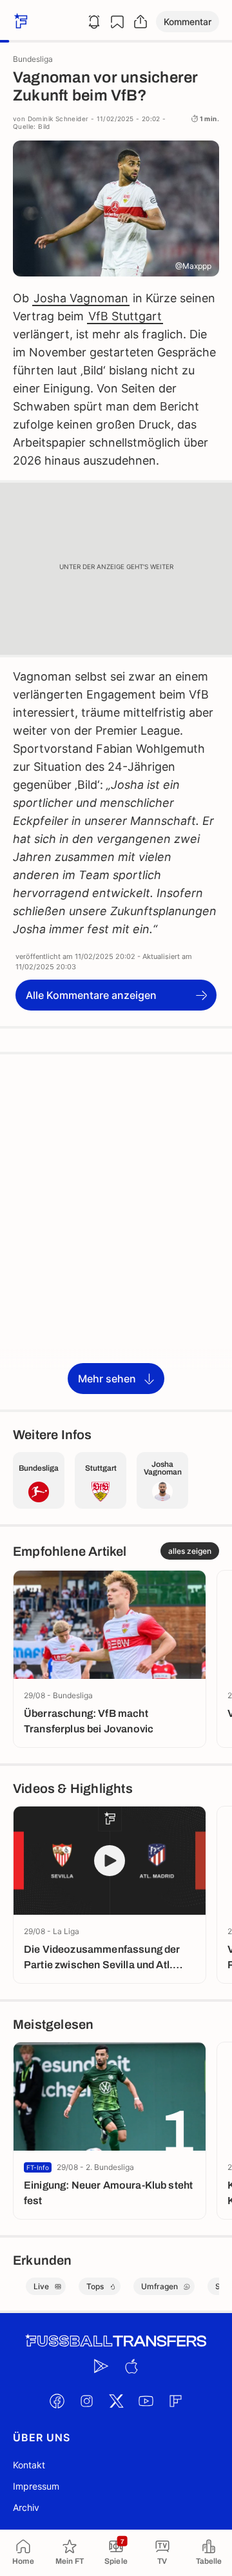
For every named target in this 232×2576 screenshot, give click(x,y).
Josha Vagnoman (81, 298)
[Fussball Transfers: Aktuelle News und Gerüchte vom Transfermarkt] (116, 2341)
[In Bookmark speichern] (117, 22)
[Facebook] (57, 2401)
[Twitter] (116, 2401)
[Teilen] (140, 22)
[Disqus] (116, 1231)
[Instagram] (86, 2401)
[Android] (101, 2366)
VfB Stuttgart (125, 316)
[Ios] (131, 2366)
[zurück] (19, 22)
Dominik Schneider (58, 119)
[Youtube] (146, 2401)
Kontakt (29, 2465)
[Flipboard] (175, 2401)
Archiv (26, 2507)
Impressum (36, 2486)
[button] (188, 22)
